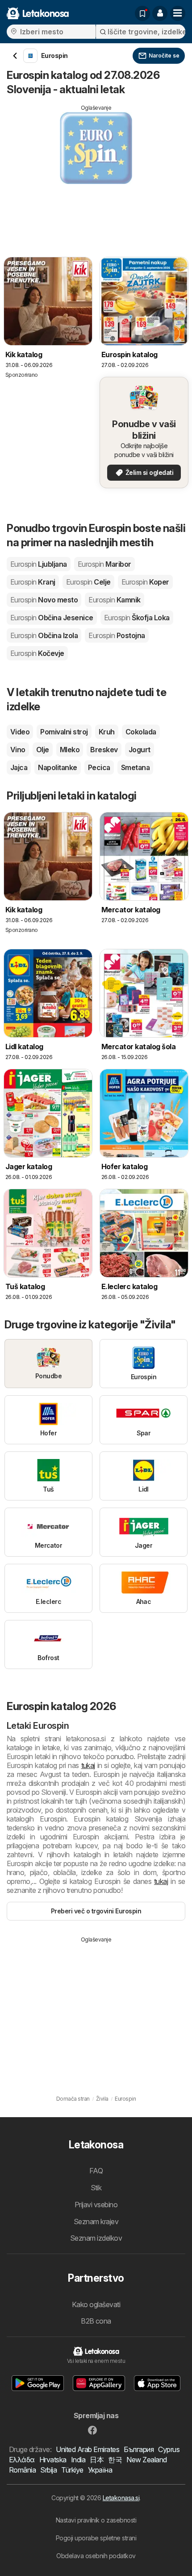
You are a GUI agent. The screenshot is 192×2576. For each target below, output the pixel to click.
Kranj (33, 582)
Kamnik (114, 600)
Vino (18, 750)
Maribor (104, 564)
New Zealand (146, 2460)
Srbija (48, 2470)
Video (20, 732)
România (22, 2470)
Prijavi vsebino (96, 2205)
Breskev (104, 750)
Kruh (107, 732)
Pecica (99, 767)
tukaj (88, 1765)
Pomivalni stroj (64, 732)
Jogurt (140, 750)
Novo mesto (44, 600)
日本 (97, 2460)
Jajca (19, 767)
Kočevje (37, 653)
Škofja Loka (137, 618)
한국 (115, 2460)
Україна (100, 2470)
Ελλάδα (22, 2460)
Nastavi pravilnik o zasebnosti (96, 2520)
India (78, 2460)
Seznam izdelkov (96, 2238)
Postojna (117, 635)
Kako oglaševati (96, 2304)
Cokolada (141, 732)
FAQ (96, 2171)
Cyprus (169, 2449)
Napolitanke (57, 767)
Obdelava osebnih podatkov (96, 2556)
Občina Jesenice (52, 618)
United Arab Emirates (88, 2449)
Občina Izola (44, 635)
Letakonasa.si (121, 2498)
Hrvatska (53, 2460)
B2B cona (96, 2321)
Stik (96, 2188)
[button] (160, 13)
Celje (88, 582)
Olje (43, 750)
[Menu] (178, 13)
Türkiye (72, 2470)
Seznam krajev (96, 2222)
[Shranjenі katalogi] (142, 13)
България (139, 2449)
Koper (145, 582)
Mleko (70, 750)
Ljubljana (39, 564)
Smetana (135, 767)
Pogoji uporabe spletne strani (96, 2538)
